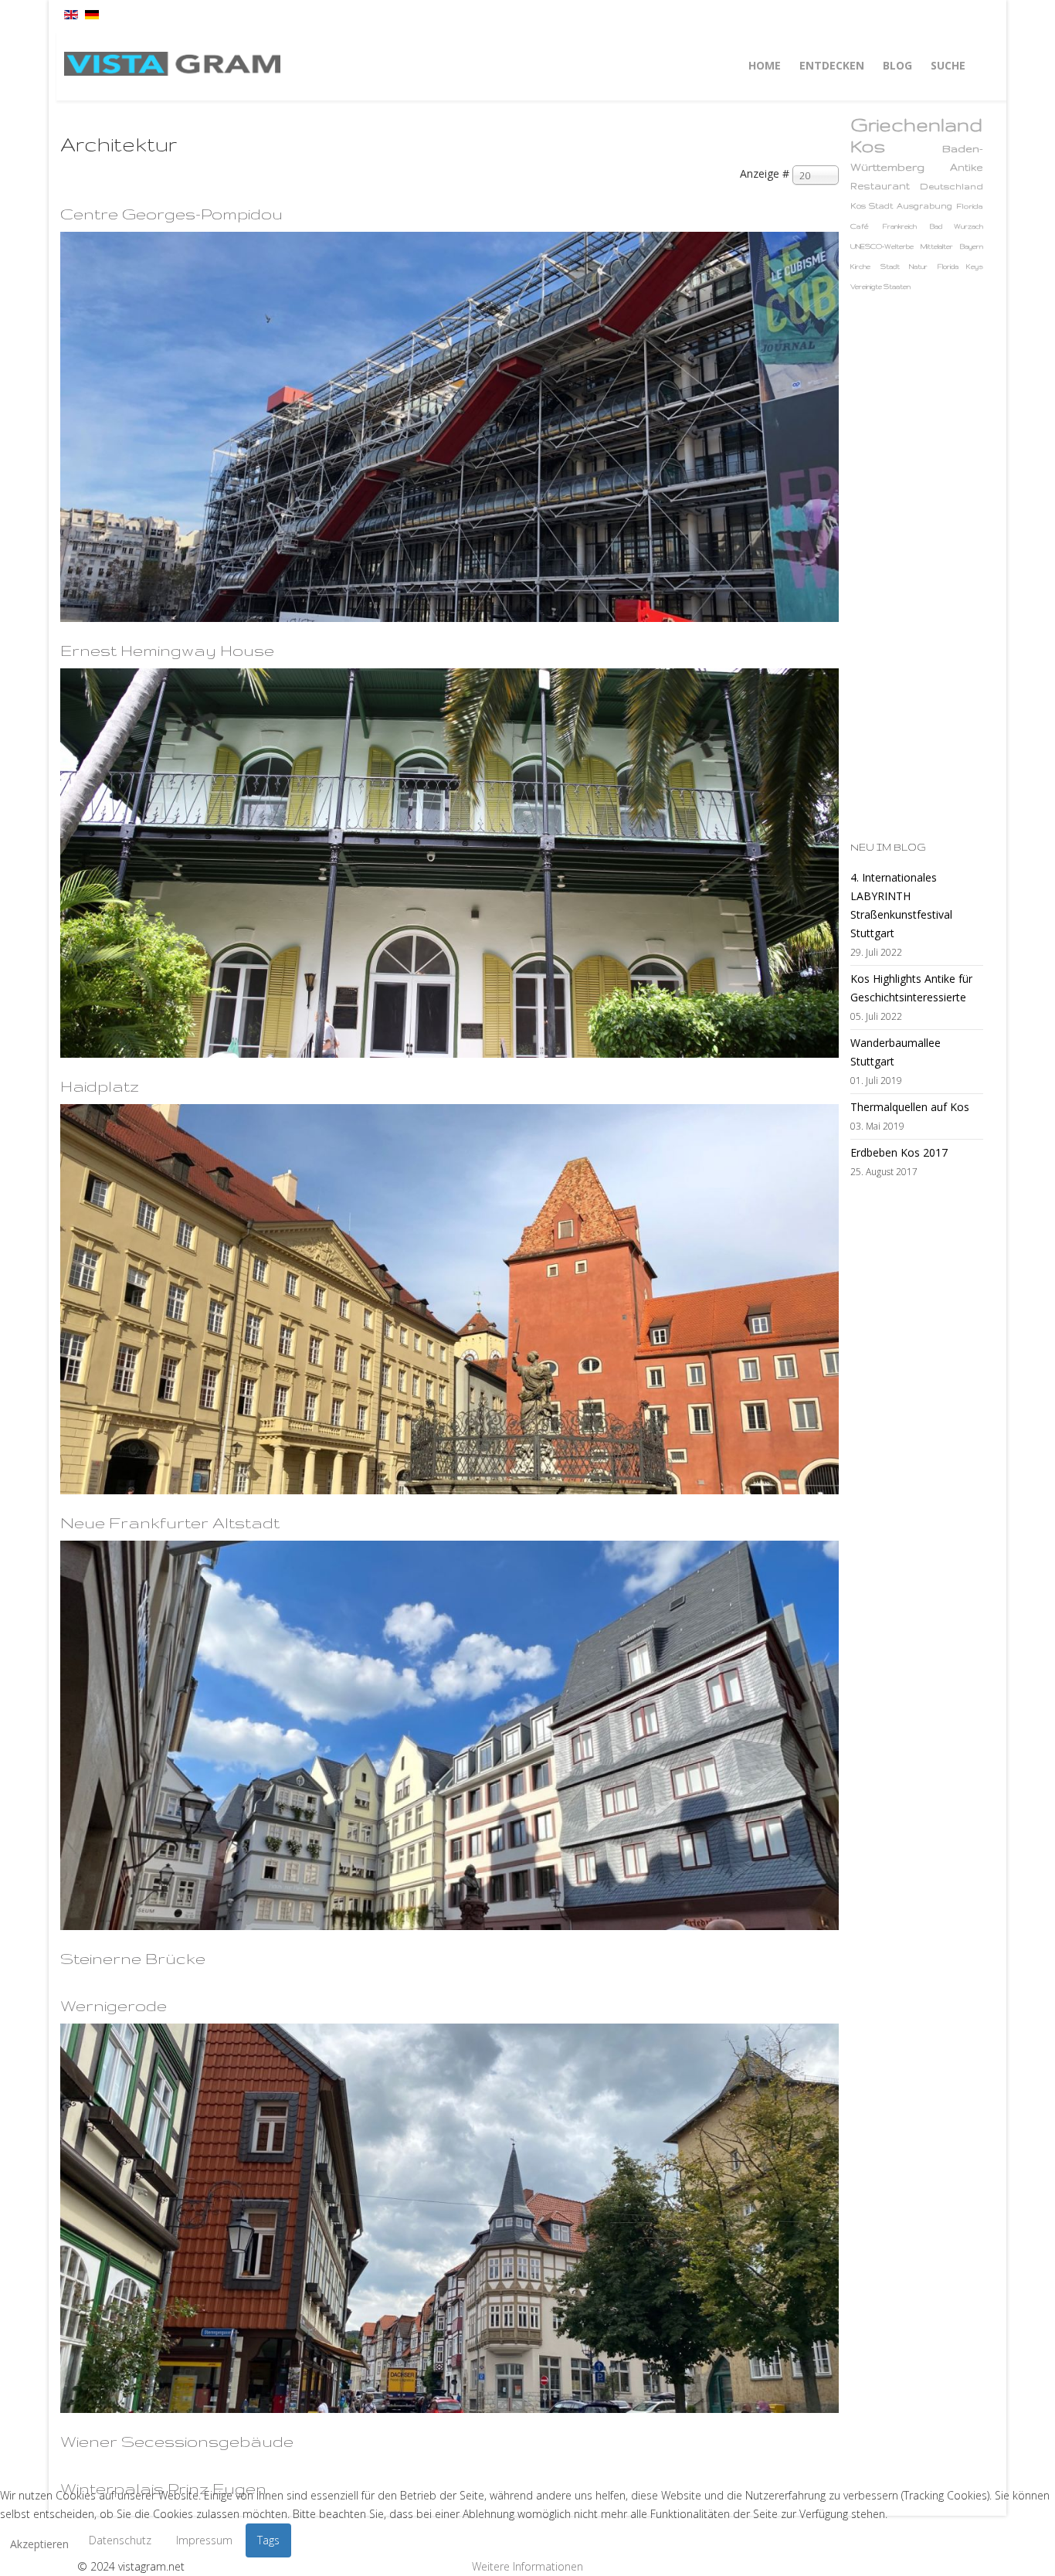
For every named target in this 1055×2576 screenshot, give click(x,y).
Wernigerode (114, 2005)
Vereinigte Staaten (880, 287)
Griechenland (916, 125)
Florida (970, 206)
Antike (967, 167)
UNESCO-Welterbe (882, 246)
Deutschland (952, 186)
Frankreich (900, 226)
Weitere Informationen (527, 2566)
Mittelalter (937, 246)
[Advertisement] (912, 566)
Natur (918, 267)
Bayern (972, 246)
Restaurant (880, 186)
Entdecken (832, 65)
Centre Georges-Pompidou (171, 214)
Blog (897, 65)
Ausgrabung (924, 206)
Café (860, 226)
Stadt (890, 267)
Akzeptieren (39, 2544)
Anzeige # (765, 173)
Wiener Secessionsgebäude (177, 2441)
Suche (948, 65)
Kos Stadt (872, 206)
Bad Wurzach (957, 226)
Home (765, 65)
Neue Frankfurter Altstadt (170, 1522)
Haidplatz (100, 1086)
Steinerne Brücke (133, 1958)
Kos (868, 146)
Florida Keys (960, 267)
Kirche (860, 267)
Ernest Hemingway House (167, 650)
